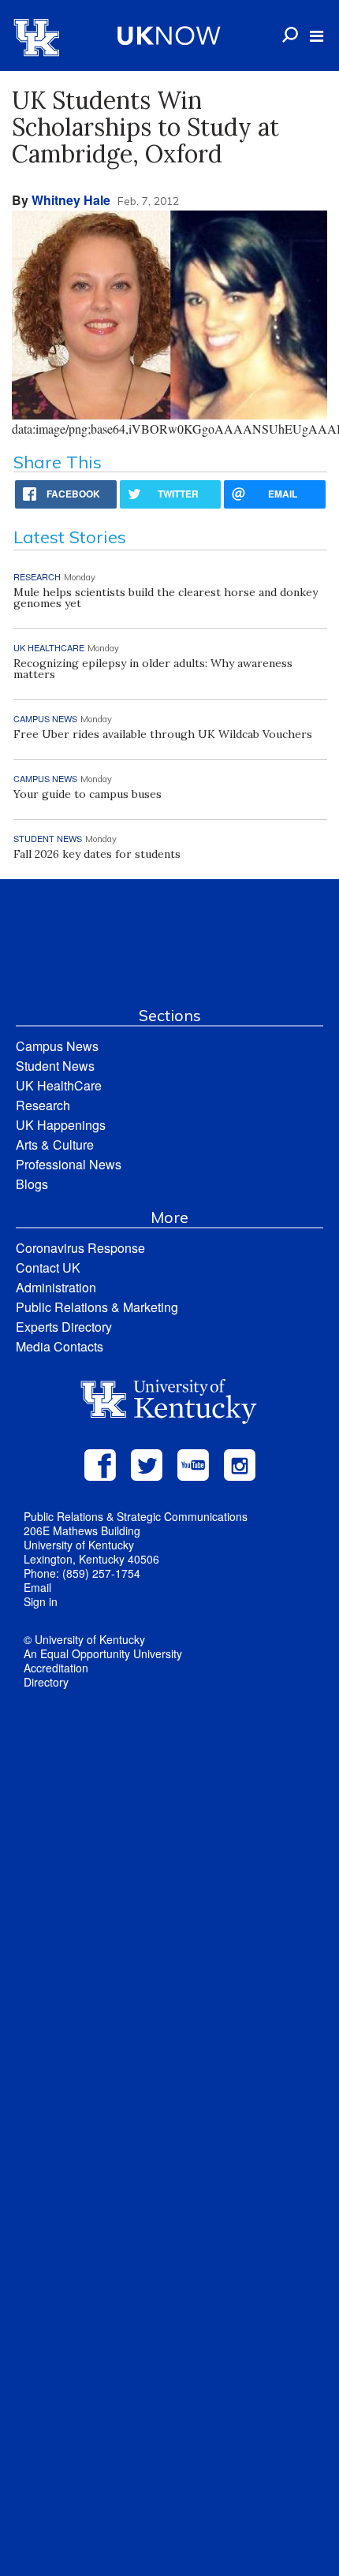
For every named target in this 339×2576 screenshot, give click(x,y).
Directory (46, 1682)
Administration (56, 1287)
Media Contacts (60, 1346)
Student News (55, 1066)
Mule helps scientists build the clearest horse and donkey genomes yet (166, 598)
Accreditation (56, 1668)
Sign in (41, 1601)
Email (37, 1587)
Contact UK (48, 1267)
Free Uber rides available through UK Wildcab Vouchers (163, 734)
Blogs (32, 1184)
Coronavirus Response (80, 1248)
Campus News (57, 1046)
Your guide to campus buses (88, 794)
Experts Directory (64, 1327)
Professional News (69, 1164)
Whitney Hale (71, 200)
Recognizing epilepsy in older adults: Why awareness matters (153, 669)
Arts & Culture (55, 1144)
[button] (317, 36)
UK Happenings (61, 1125)
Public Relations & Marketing (97, 1307)
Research (43, 1105)
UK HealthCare (59, 1085)
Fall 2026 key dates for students (97, 854)
